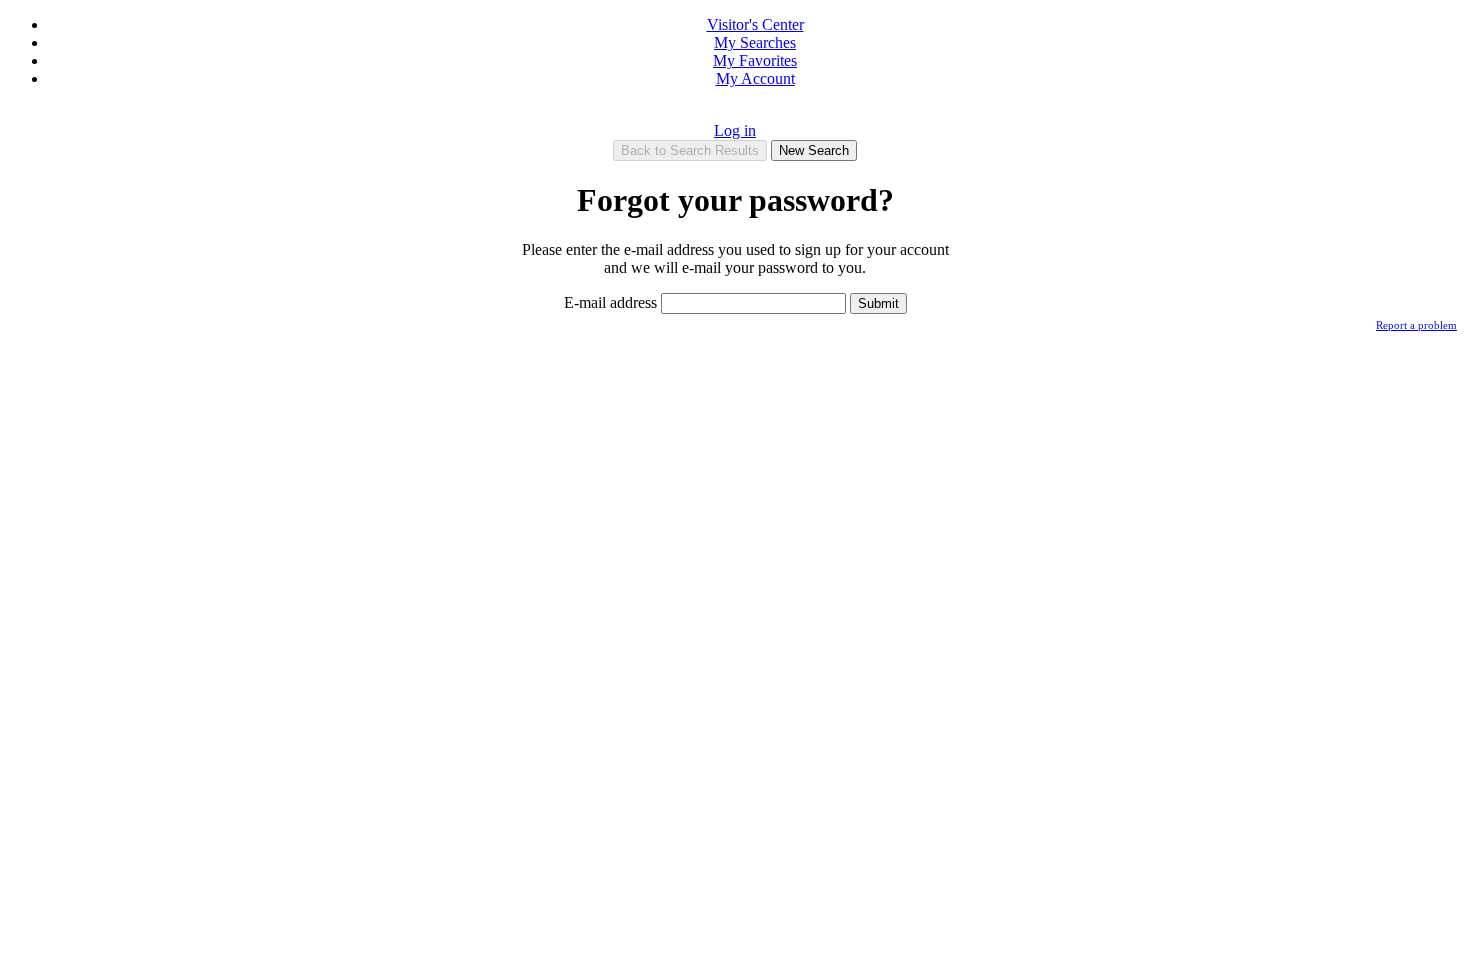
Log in (735, 130)
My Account (755, 78)
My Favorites (755, 60)
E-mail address (612, 302)
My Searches (755, 42)
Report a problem (1416, 325)
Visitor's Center (755, 24)
